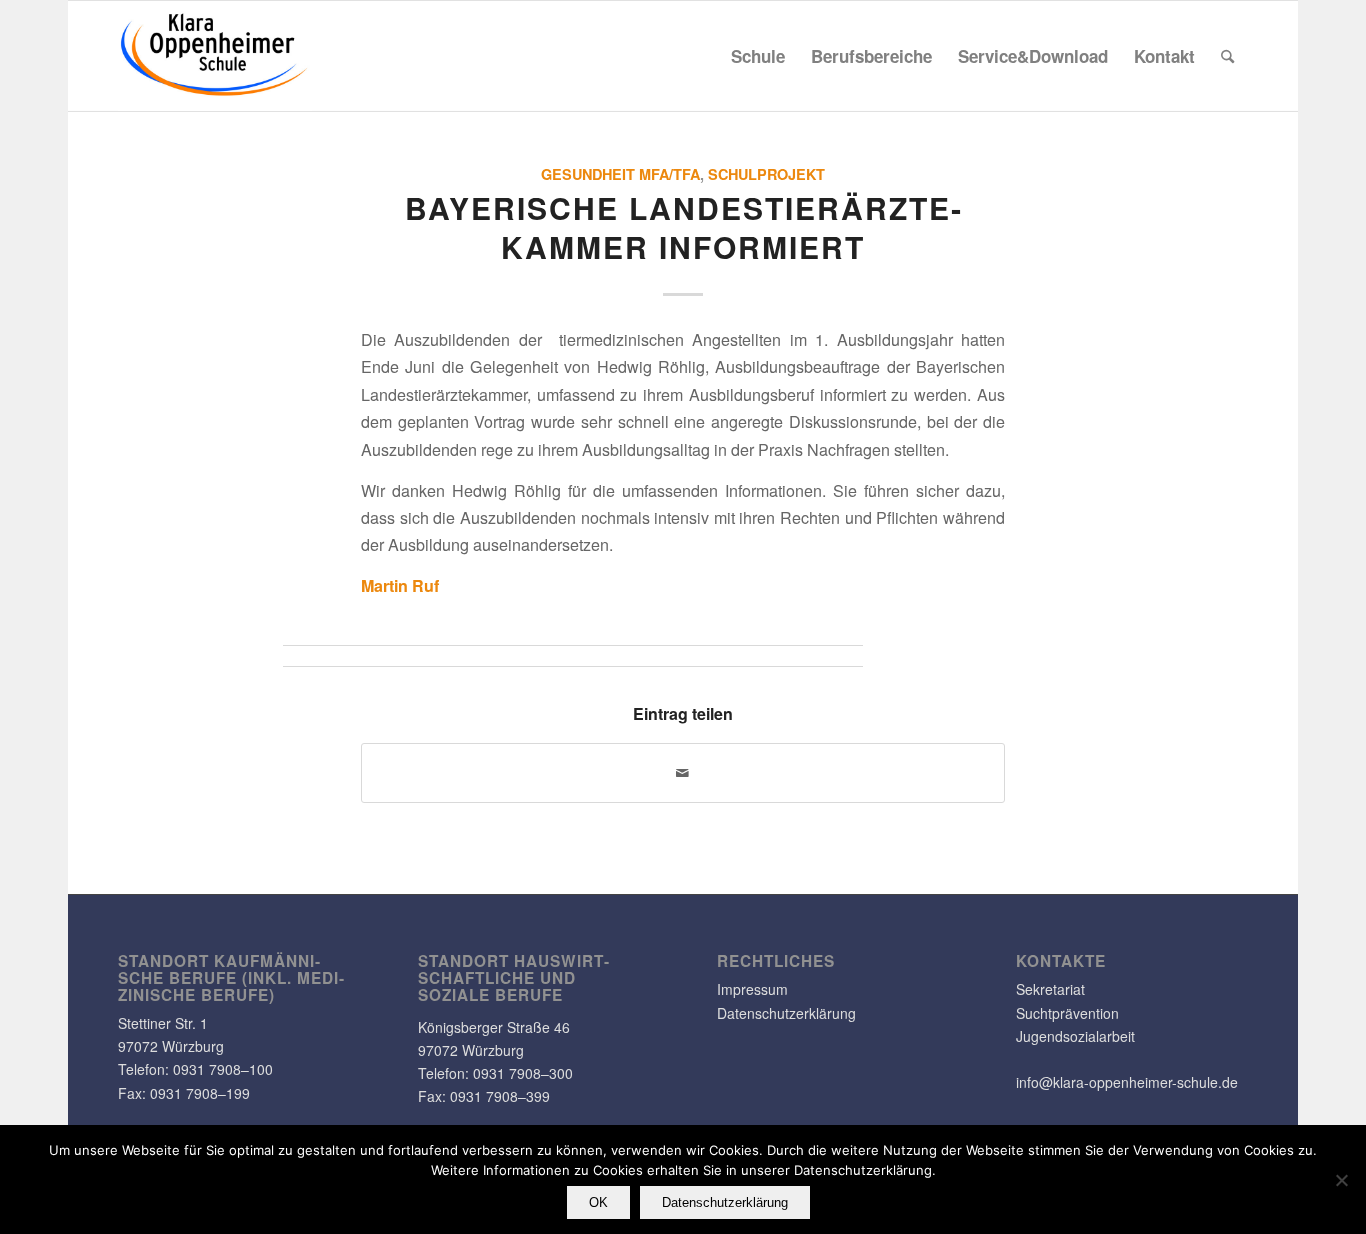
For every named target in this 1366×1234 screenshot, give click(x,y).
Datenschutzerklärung (786, 1013)
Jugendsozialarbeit (1075, 1036)
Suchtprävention (1067, 1013)
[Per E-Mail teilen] (683, 773)
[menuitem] (758, 56)
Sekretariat (1050, 989)
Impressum (752, 989)
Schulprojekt (766, 174)
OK (598, 1202)
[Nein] (1341, 1180)
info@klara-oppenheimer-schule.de (1127, 1082)
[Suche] (1227, 56)
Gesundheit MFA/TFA (620, 174)
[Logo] (215, 56)
